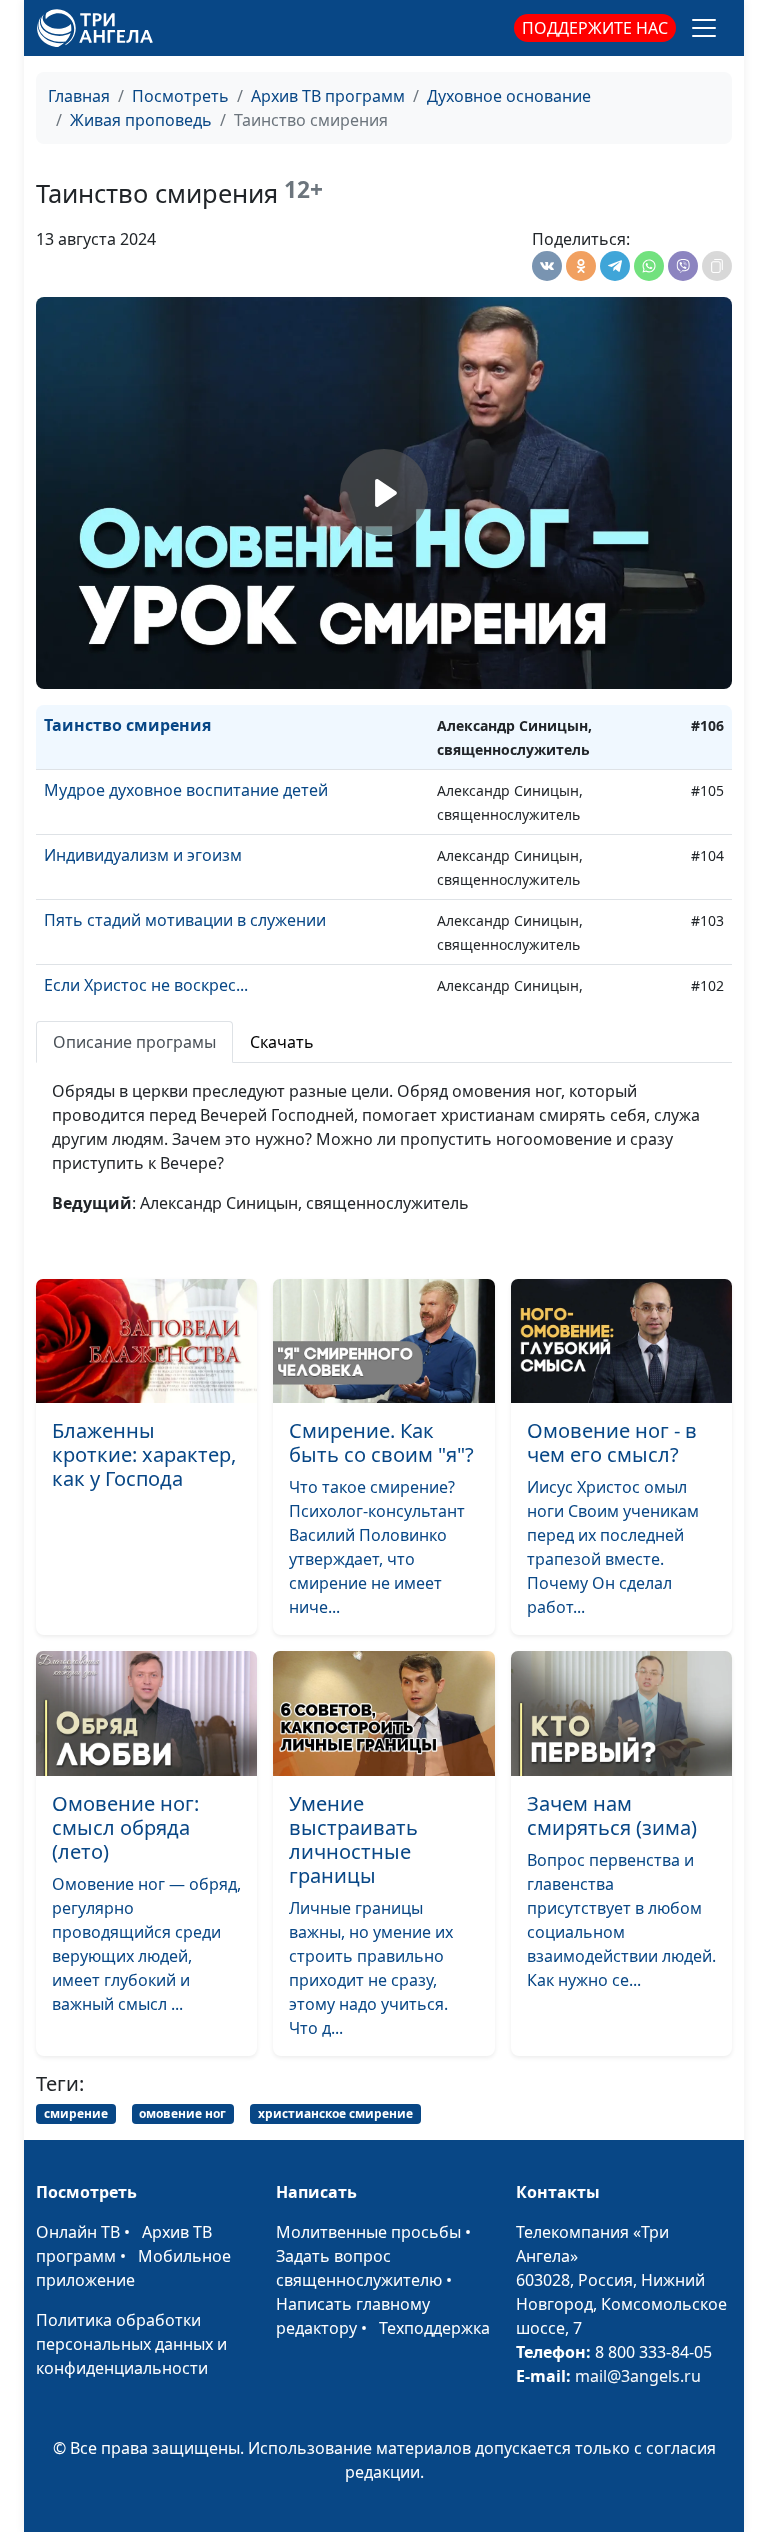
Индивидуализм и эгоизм (143, 855)
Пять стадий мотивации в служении (185, 920)
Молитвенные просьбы (368, 2232)
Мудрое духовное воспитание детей (186, 790)
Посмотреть (180, 96)
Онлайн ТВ (78, 2232)
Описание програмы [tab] (134, 1042)
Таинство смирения (127, 725)
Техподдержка (434, 2328)
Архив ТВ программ (328, 96)
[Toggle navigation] (704, 28)
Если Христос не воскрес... (146, 985)
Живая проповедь (141, 120)
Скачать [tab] (282, 1042)
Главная (79, 96)
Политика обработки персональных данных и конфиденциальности (131, 2344)
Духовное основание (509, 96)
